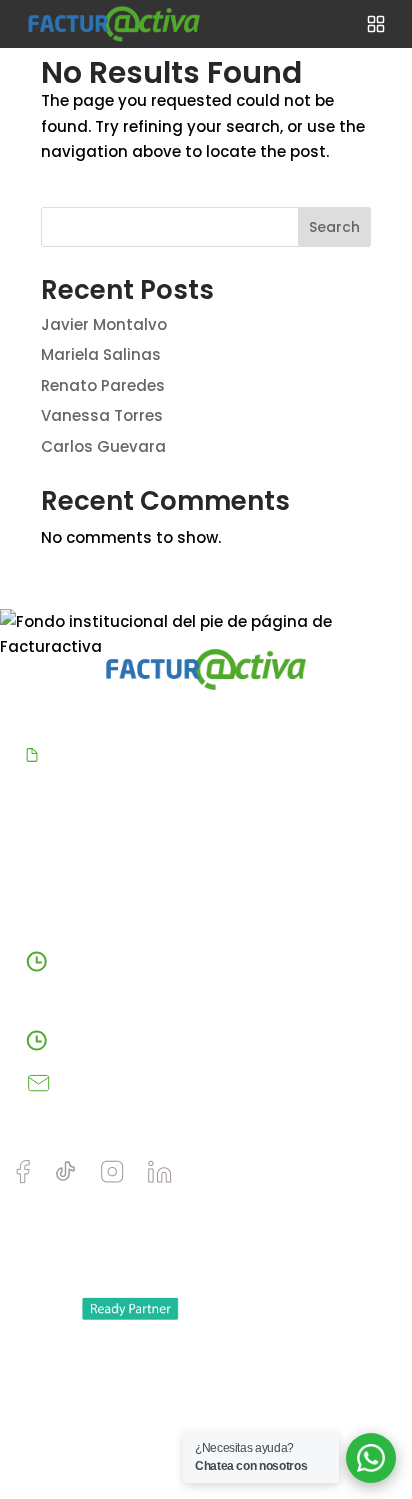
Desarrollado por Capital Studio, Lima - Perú (155, 1381)
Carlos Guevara (103, 446)
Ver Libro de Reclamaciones (206, 884)
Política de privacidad (101, 1420)
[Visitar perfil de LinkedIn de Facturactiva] (160, 1178)
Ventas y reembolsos (99, 1448)
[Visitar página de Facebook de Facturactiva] (23, 1179)
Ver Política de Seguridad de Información (208, 754)
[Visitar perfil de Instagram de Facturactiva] (112, 1178)
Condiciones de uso (284, 1420)
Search (334, 227)
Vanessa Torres (102, 415)
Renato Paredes (103, 385)
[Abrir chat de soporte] (371, 1458)
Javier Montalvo (104, 324)
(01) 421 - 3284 (110, 1039)
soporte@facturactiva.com (167, 1082)
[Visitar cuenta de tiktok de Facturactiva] (65, 1178)
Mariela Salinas (101, 354)
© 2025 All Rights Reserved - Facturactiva (147, 1353)
